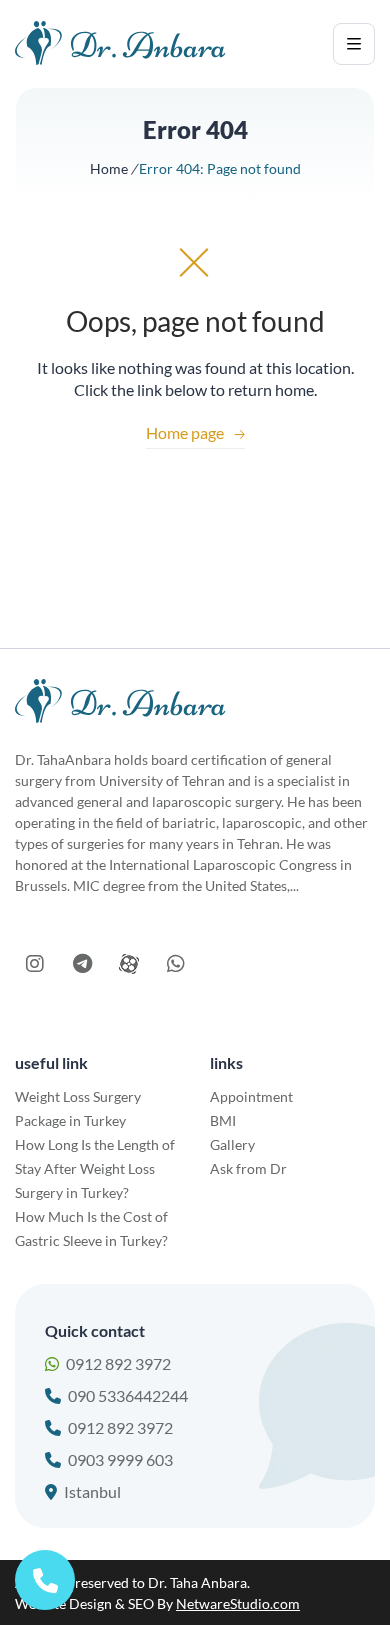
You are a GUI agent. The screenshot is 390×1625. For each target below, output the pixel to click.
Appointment (251, 1096)
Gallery (232, 1144)
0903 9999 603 (120, 1459)
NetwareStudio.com (238, 1603)
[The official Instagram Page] (35, 964)
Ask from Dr (248, 1168)
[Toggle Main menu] (354, 44)
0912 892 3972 (118, 1363)
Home (109, 168)
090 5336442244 (128, 1395)
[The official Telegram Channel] (82, 964)
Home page (195, 432)
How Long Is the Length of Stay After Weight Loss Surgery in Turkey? (95, 1168)
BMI (223, 1120)
